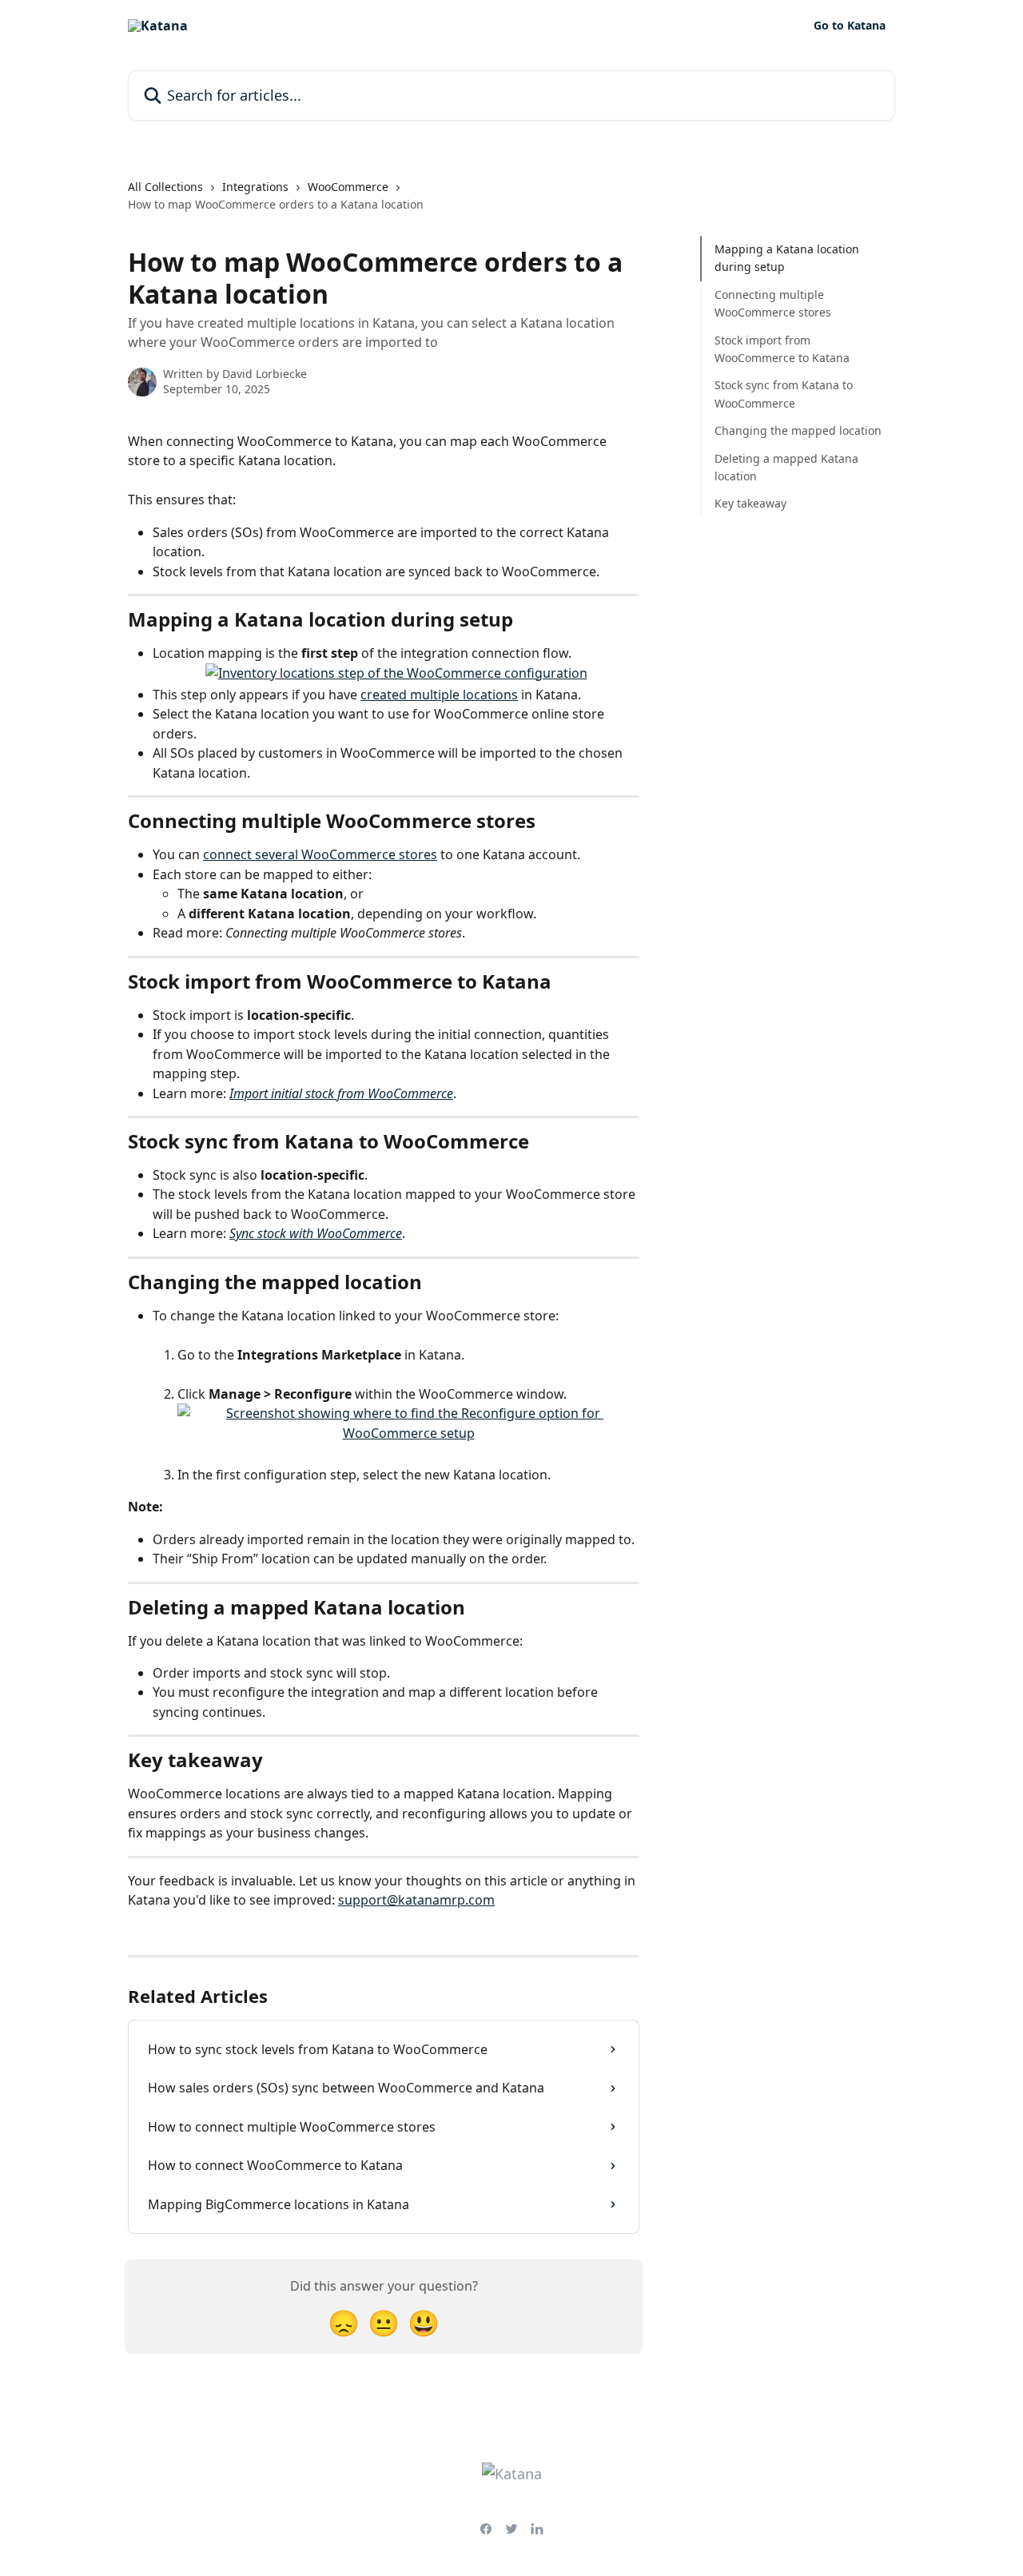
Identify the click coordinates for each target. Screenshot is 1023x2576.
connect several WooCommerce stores (320, 854)
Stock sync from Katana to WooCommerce (784, 394)
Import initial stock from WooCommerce (341, 1093)
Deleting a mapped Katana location (786, 466)
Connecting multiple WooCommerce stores (773, 303)
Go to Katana (850, 26)
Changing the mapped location (798, 430)
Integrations (255, 187)
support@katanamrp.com (416, 1900)
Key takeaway (750, 503)
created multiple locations (439, 695)
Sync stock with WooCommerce (316, 1233)
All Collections (165, 187)
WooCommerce (348, 187)
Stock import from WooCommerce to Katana (782, 348)
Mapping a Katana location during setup (787, 258)
